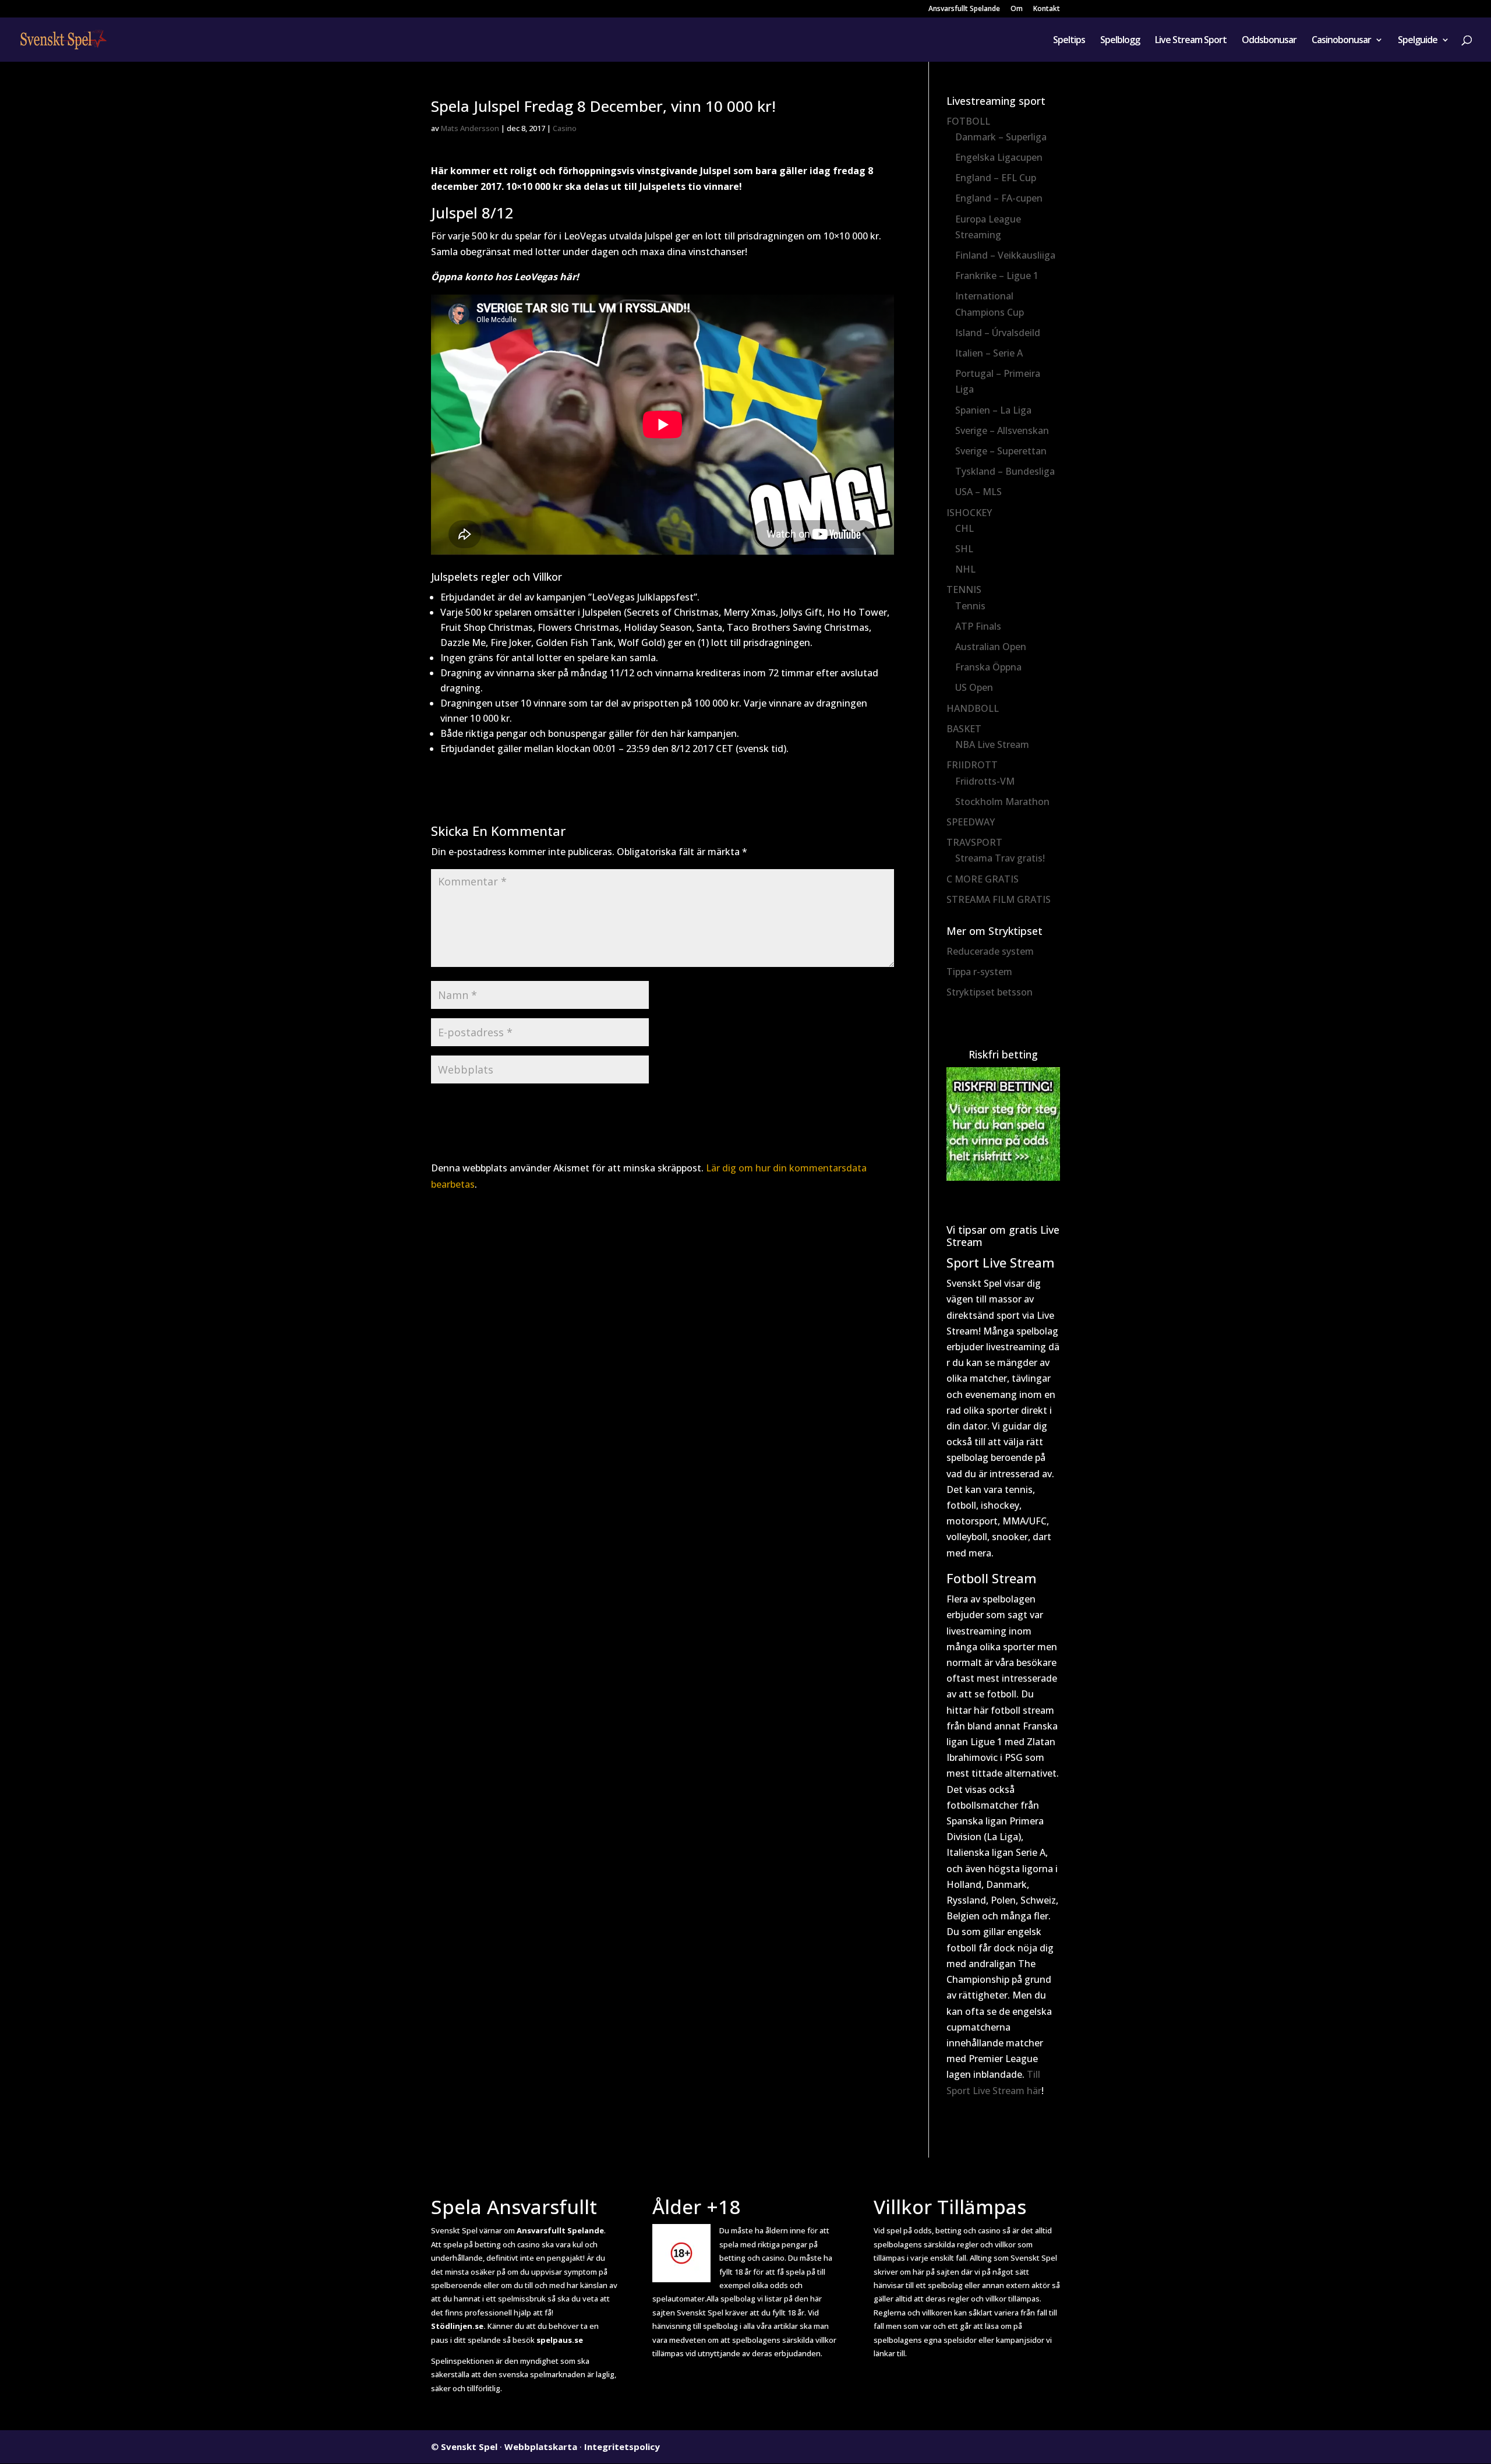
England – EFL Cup (996, 178)
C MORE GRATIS (983, 879)
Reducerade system (990, 951)
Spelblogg (1120, 41)
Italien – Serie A (989, 353)
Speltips (1069, 41)
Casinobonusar (1341, 41)
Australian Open (991, 647)
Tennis (970, 606)
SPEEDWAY (971, 822)
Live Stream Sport (1191, 41)
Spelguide (1418, 41)
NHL (965, 569)
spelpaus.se (560, 2340)
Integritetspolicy (622, 2447)
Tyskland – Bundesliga (1005, 471)
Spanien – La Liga (993, 410)
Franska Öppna (988, 667)
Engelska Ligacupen (999, 157)
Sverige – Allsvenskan (1002, 430)
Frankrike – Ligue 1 (997, 276)
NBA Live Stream (992, 744)
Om (1017, 9)
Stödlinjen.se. (458, 2326)
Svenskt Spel (469, 2447)
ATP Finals (978, 626)
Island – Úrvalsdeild (998, 333)
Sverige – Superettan (1001, 451)
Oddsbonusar (1269, 41)
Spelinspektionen (462, 2361)
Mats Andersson (470, 128)
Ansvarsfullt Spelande (964, 9)
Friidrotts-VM (985, 781)
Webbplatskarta (541, 2447)
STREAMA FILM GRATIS (999, 899)
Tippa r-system (979, 972)
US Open (974, 687)
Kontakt (1047, 9)
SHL (964, 549)
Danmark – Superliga (1001, 137)
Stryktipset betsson (990, 992)
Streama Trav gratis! (1000, 858)
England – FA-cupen (999, 198)
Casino (565, 128)
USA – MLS (978, 492)
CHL (964, 528)
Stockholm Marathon (1002, 802)
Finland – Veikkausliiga (1005, 255)
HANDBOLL (973, 708)
